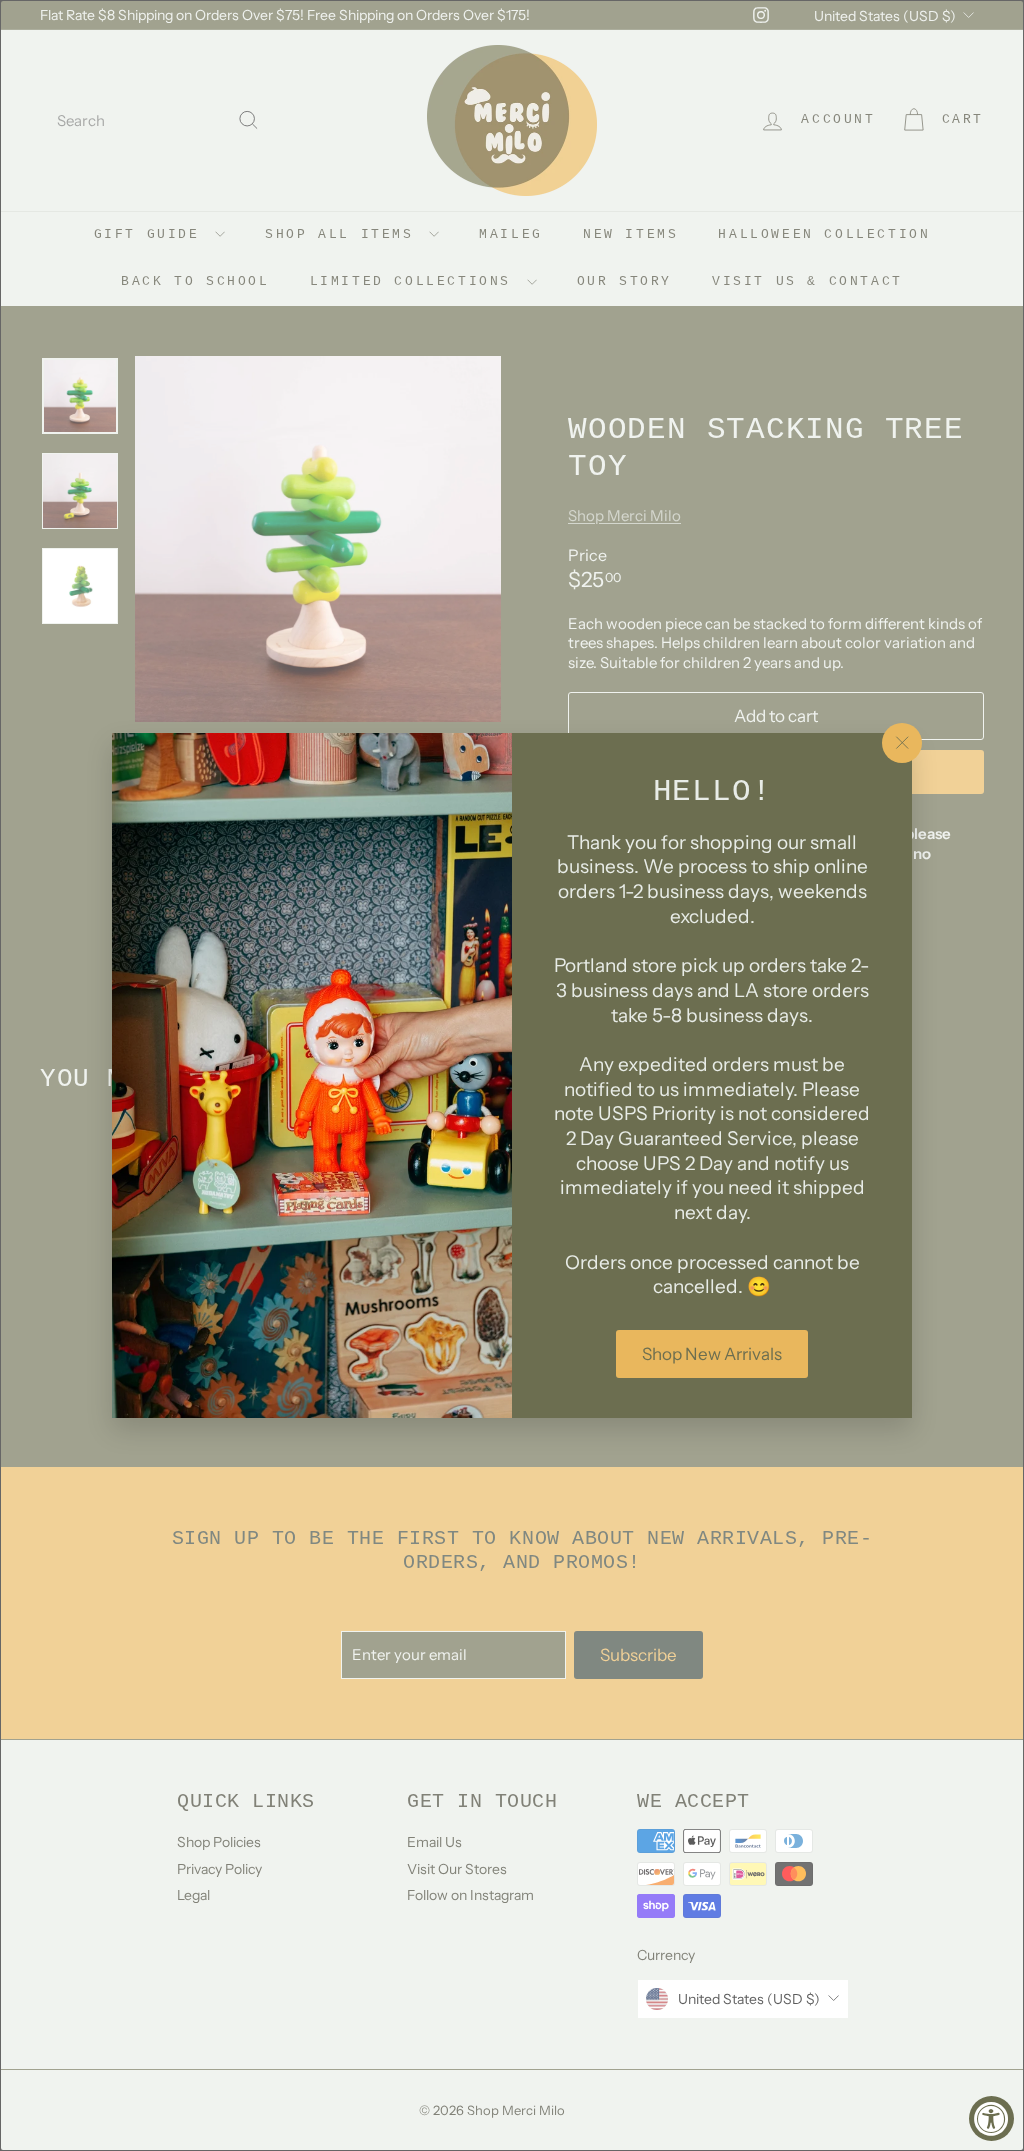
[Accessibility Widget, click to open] (991, 2118)
